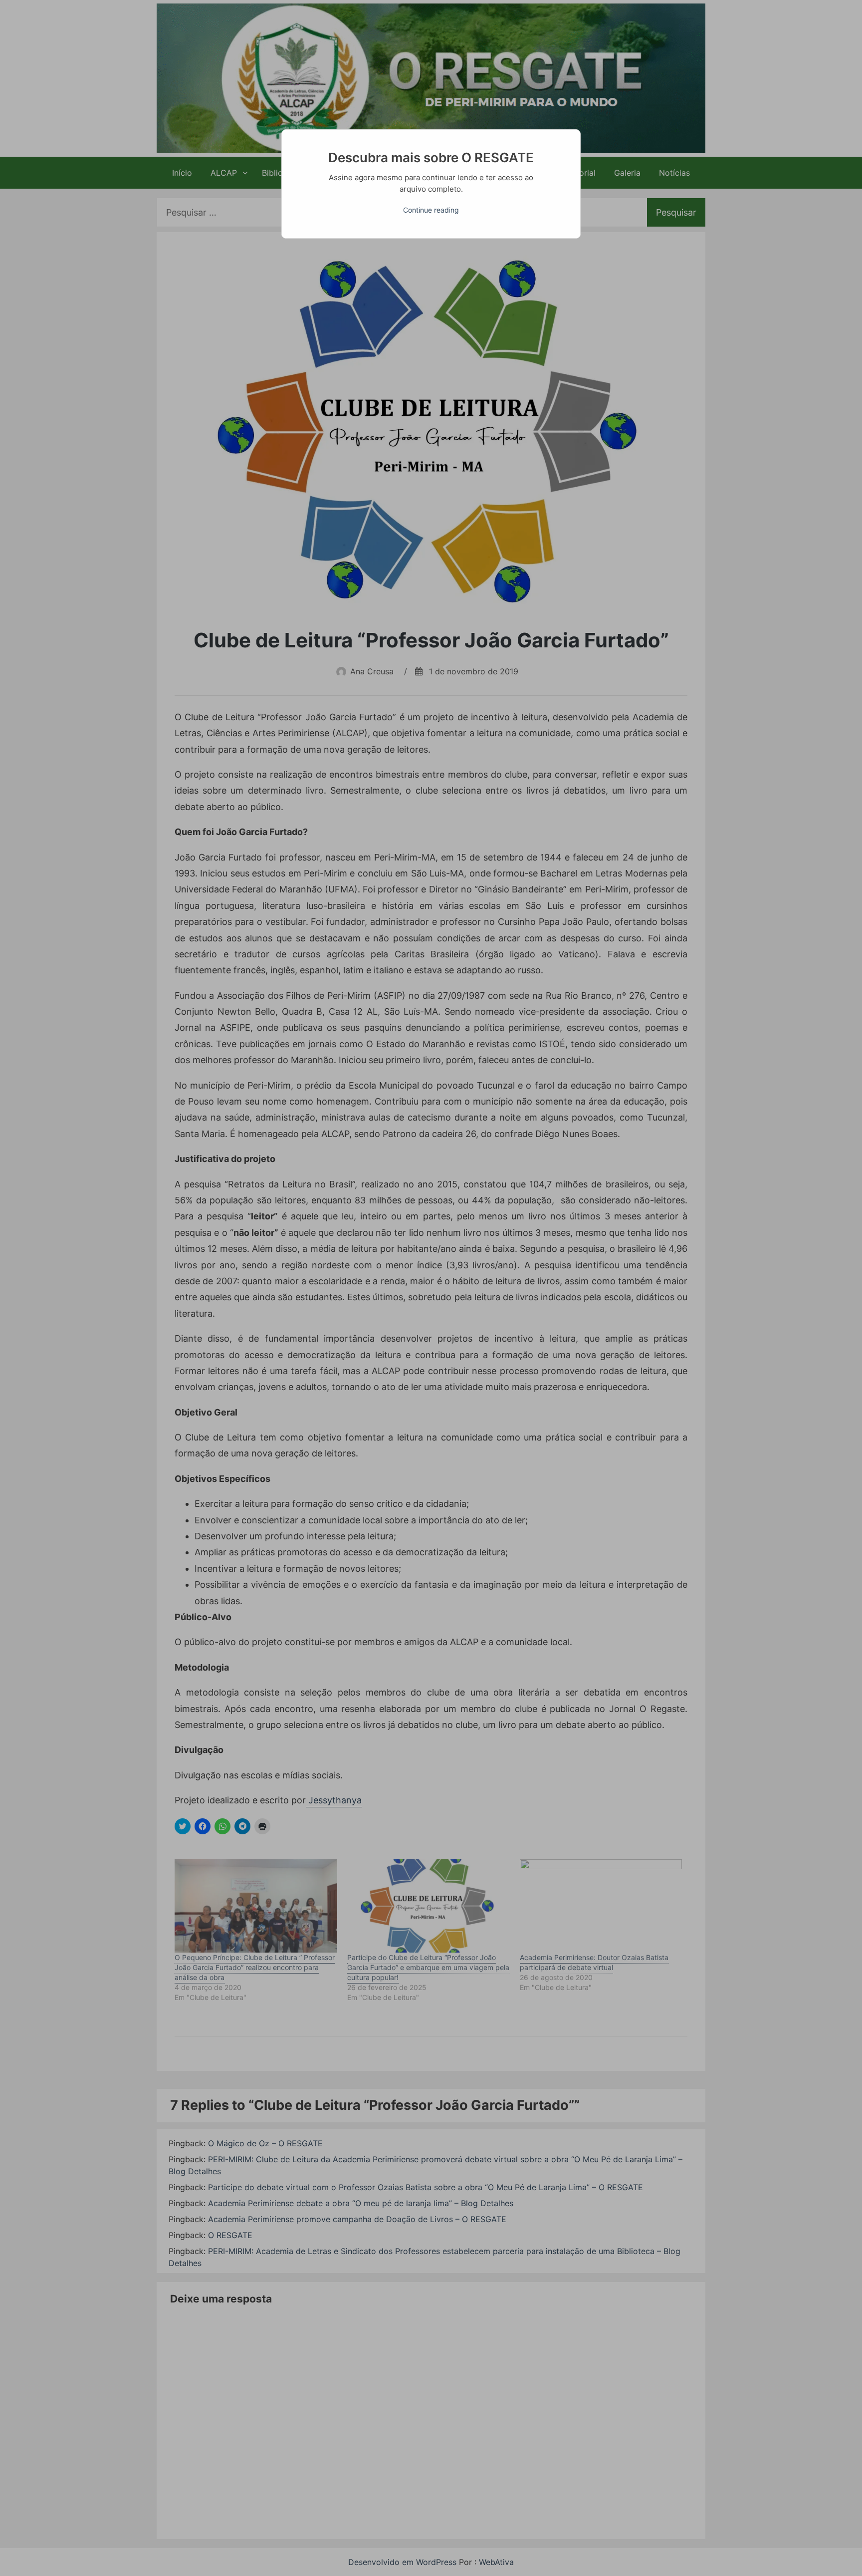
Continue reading (431, 210)
